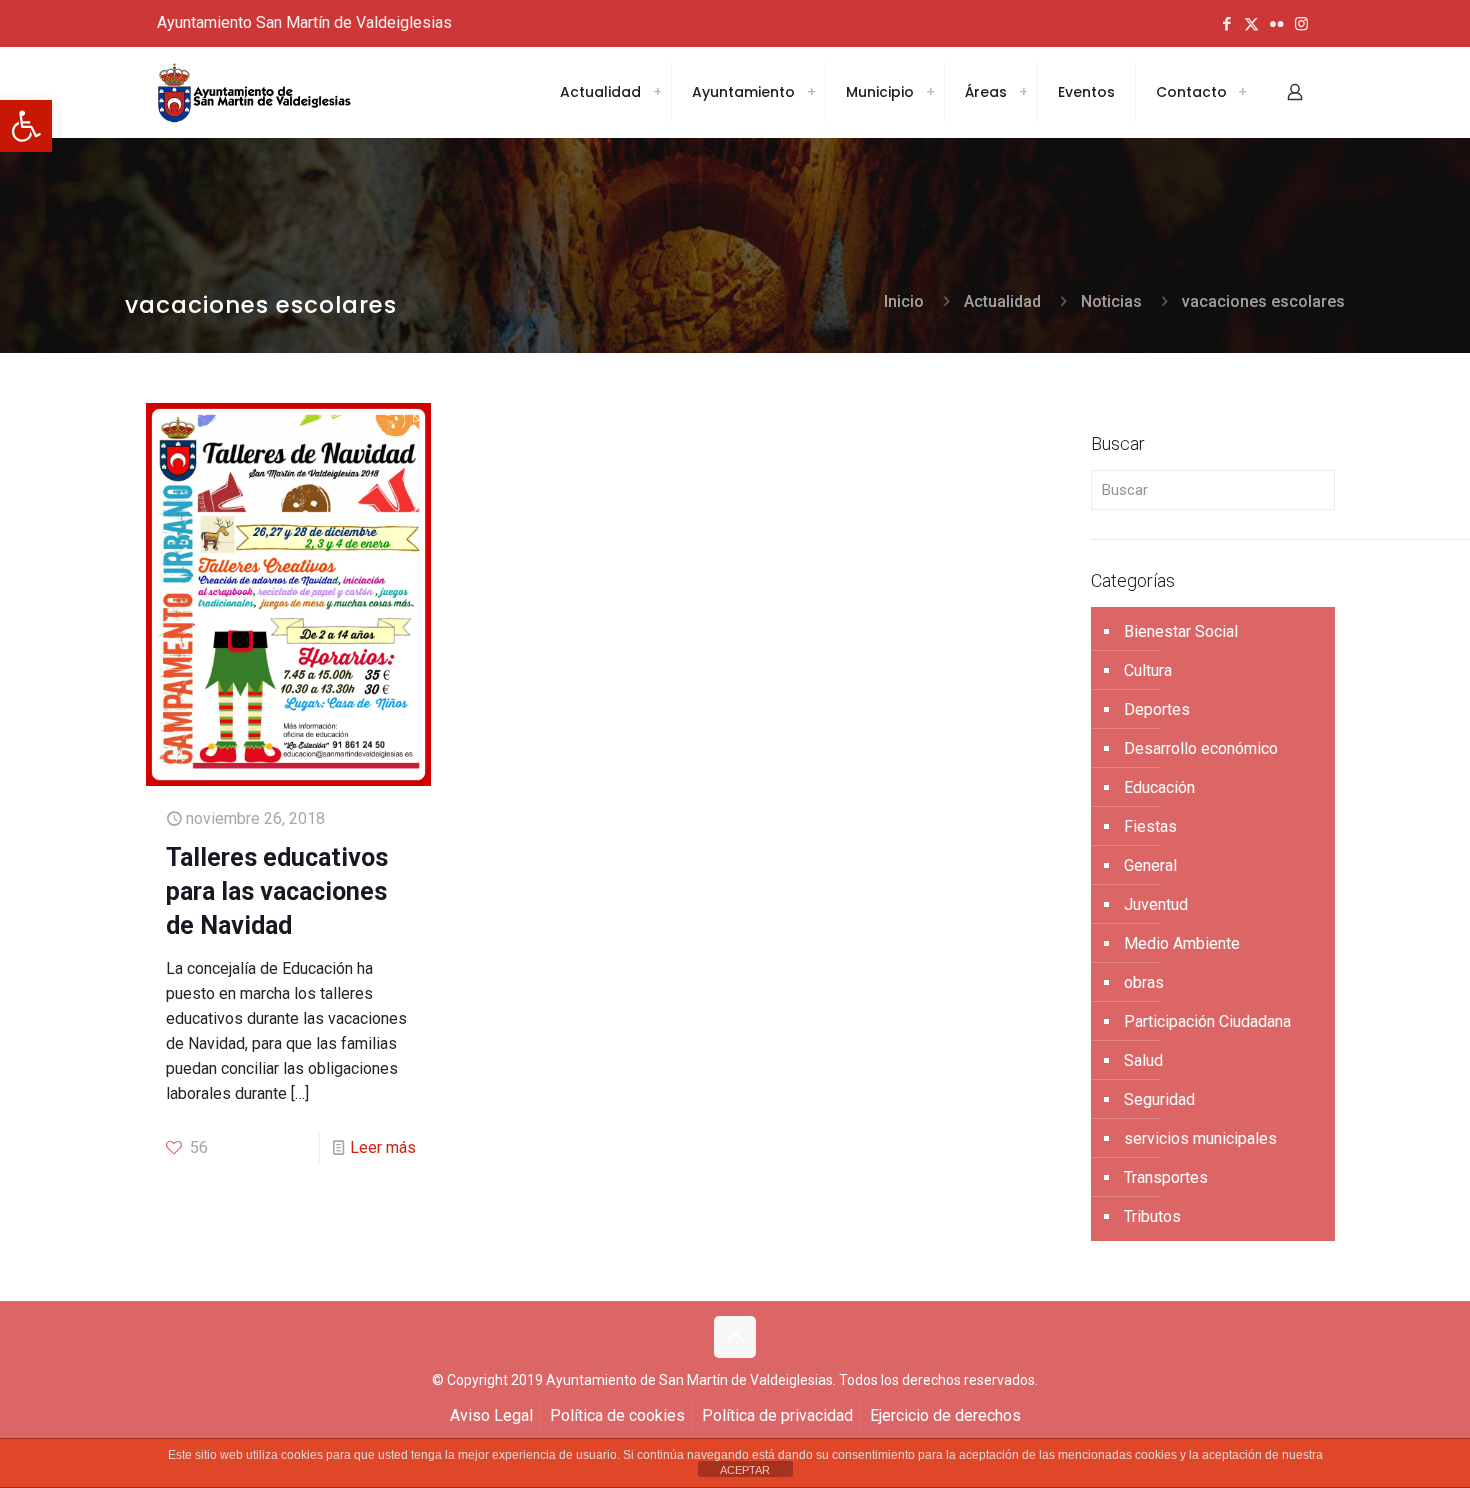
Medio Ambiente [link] (1182, 943)
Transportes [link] (1166, 1177)
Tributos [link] (1152, 1216)
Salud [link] (1143, 1060)
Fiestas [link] (1150, 826)
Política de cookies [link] (617, 1415)
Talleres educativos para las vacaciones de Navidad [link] (277, 891)
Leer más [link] (383, 1147)
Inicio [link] (904, 301)
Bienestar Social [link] (1181, 631)
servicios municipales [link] (1200, 1138)
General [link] (1150, 865)
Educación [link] (1159, 787)
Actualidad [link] (1002, 301)
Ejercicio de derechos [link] (945, 1415)
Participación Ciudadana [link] (1207, 1021)
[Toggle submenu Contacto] (1242, 92)
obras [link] (1144, 982)
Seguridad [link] (1159, 1099)
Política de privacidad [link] (777, 1415)
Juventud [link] (1156, 904)
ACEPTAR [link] (745, 1470)
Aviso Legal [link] (491, 1415)
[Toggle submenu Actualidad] (657, 92)
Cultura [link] (1148, 670)
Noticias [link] (1111, 301)
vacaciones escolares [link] (1263, 301)
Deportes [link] (1157, 709)
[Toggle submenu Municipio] (930, 92)
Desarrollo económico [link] (1201, 748)
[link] (26, 126)
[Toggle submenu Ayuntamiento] (811, 92)
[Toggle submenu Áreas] (1023, 92)
